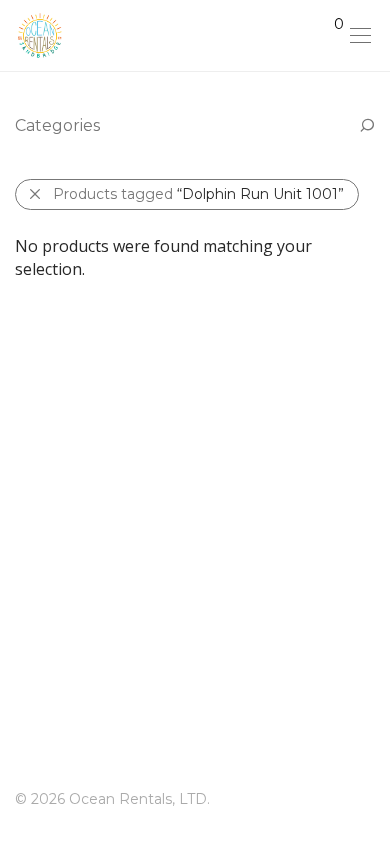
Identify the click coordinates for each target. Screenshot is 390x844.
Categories (57, 125)
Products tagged (198, 194)
